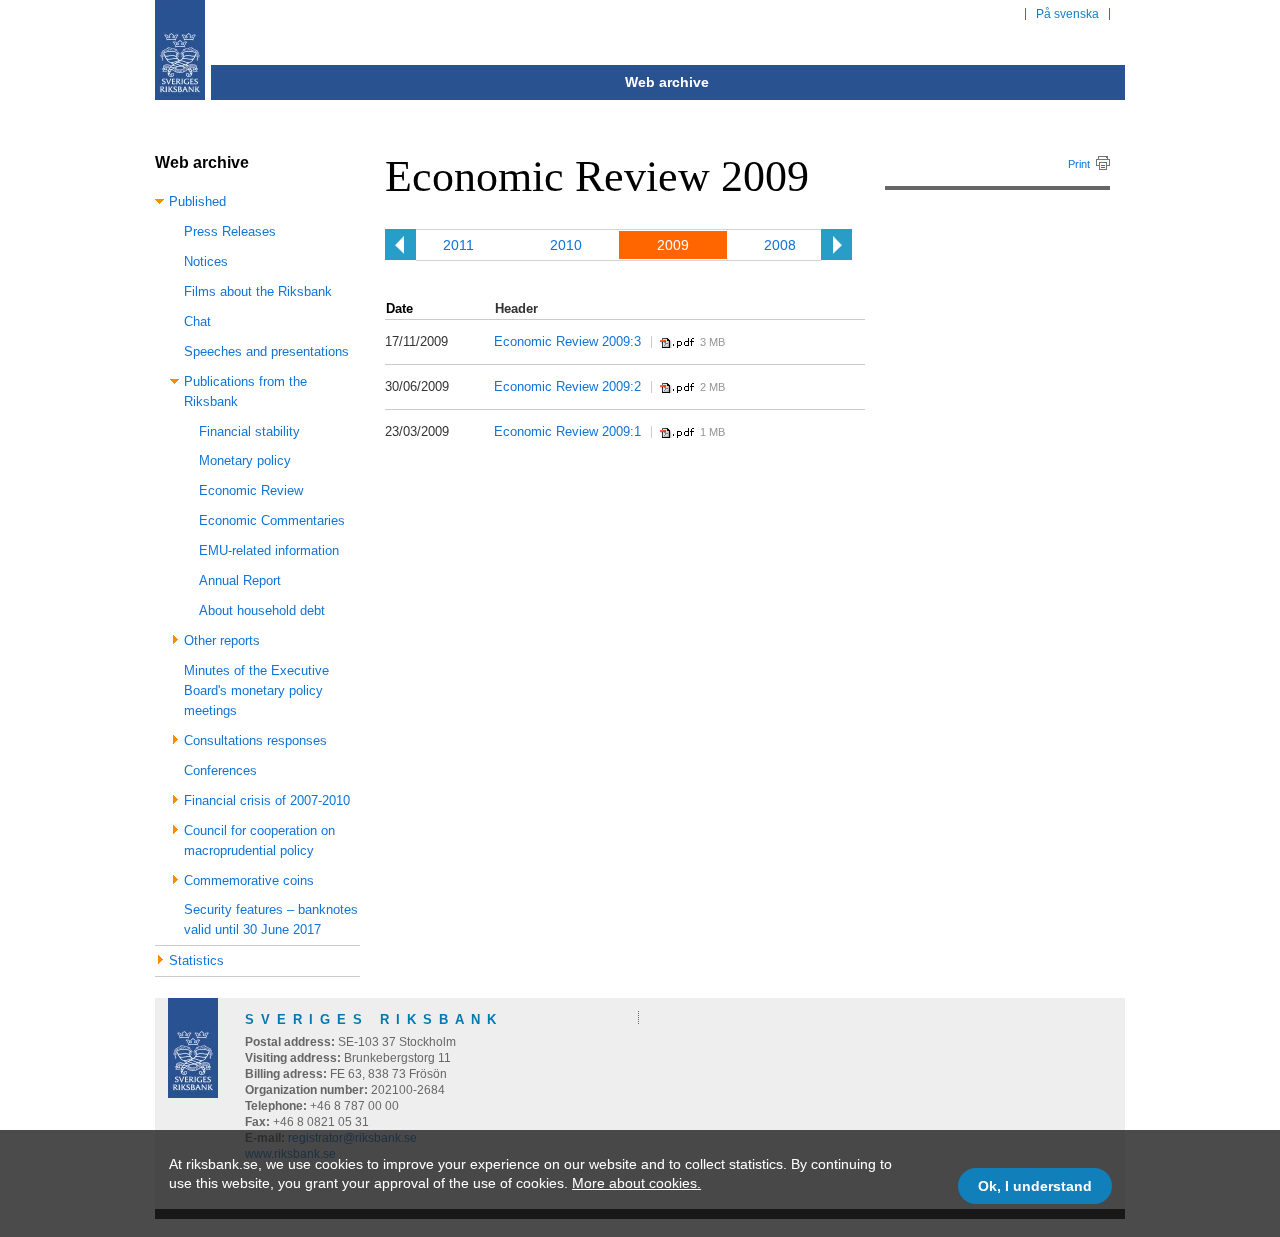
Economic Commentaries (272, 520)
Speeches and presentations (266, 351)
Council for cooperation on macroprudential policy (259, 840)
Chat (197, 321)
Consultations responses (255, 740)
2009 (673, 245)
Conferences (220, 770)
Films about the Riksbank (258, 291)
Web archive (667, 82)
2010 (566, 245)
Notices (206, 261)
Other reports (222, 640)
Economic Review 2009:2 (567, 386)
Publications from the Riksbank (245, 391)
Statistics (196, 960)
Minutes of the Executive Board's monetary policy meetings (256, 690)
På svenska (1067, 14)
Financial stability (249, 431)
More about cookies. (636, 1183)
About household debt (262, 610)
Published (197, 201)
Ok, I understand (1035, 1186)
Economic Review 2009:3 (567, 341)
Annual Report (240, 580)
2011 (458, 245)
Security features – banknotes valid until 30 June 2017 (271, 919)
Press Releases (230, 231)
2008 (780, 245)
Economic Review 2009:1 (567, 431)
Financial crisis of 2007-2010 (267, 800)
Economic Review (251, 490)
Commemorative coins (249, 880)
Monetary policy (245, 460)
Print (1079, 164)
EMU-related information (269, 550)
